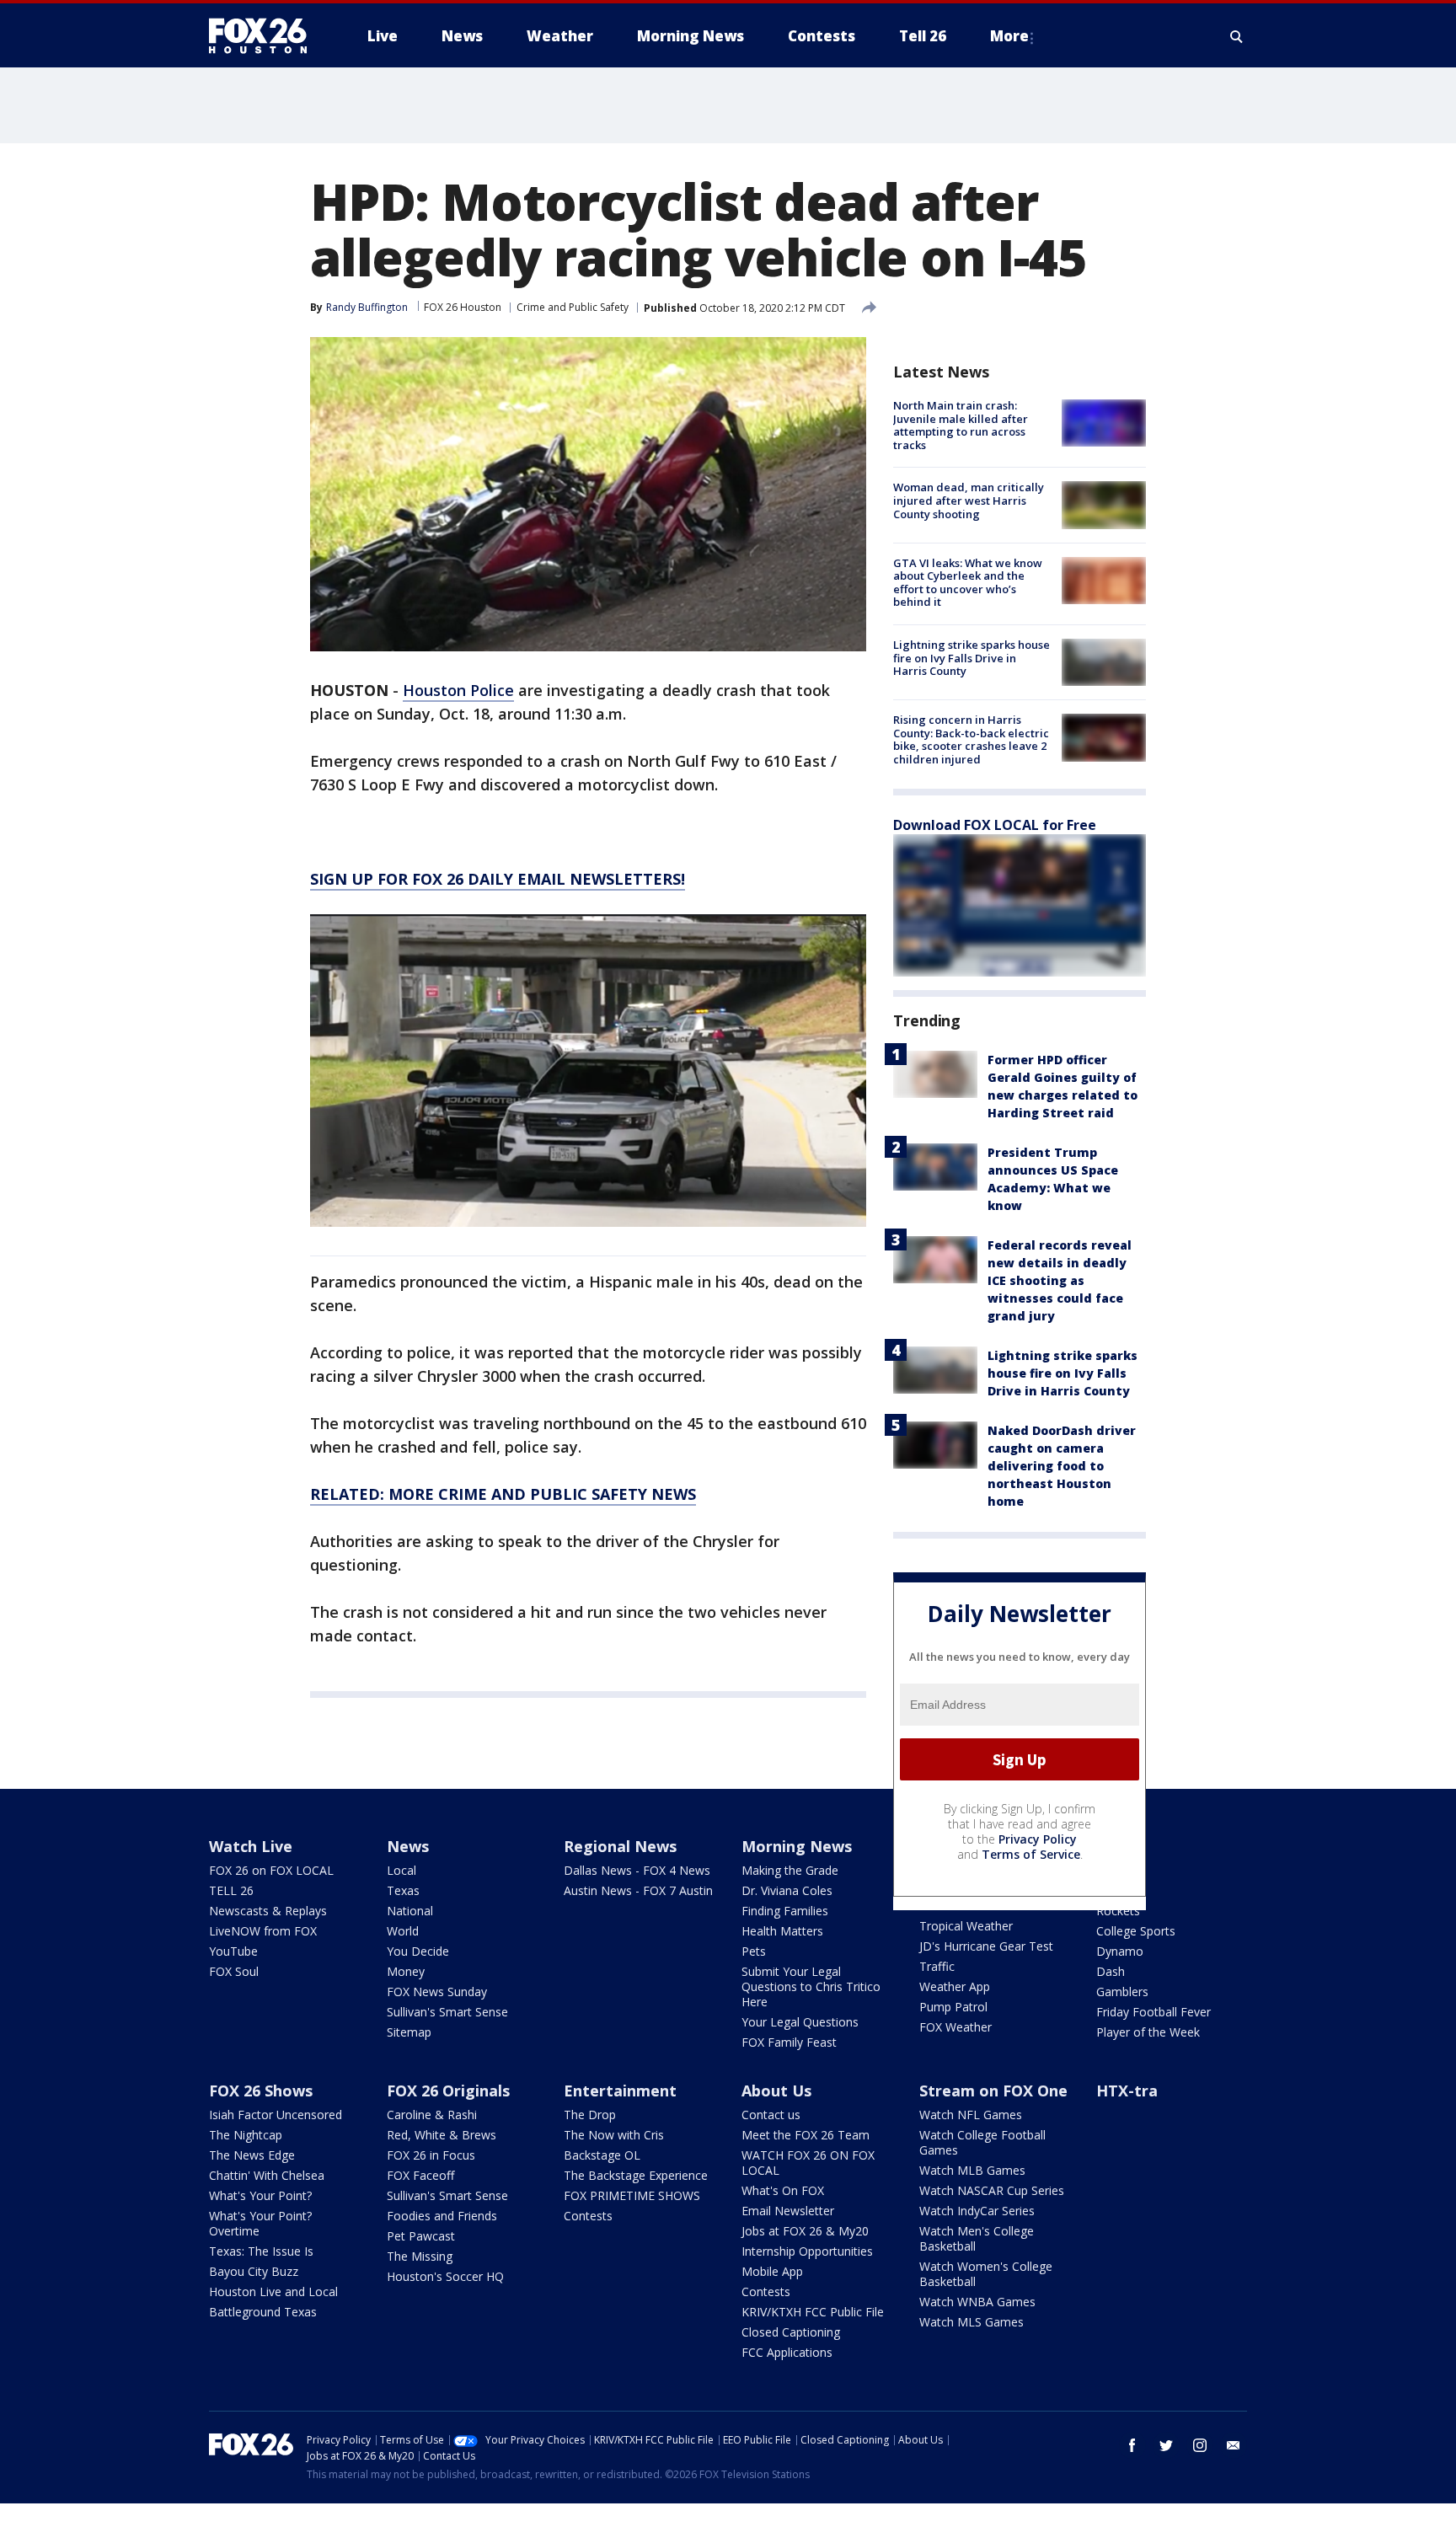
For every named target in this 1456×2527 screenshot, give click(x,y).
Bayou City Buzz (254, 2271)
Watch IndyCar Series (977, 2211)
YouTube (233, 1951)
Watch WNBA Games (977, 2302)
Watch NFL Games (971, 2115)
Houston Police (458, 690)
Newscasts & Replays (268, 1911)
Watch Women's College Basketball (986, 2274)
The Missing (420, 2256)
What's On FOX (783, 2190)
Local (401, 1870)
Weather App (955, 1986)
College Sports (1136, 1931)
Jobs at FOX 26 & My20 (805, 2231)
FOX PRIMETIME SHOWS (632, 2195)
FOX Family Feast (789, 2042)
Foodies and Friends (442, 2216)
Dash (1111, 1971)
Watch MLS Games (972, 2322)
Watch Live (251, 1846)
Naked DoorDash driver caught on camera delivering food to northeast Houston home (1062, 1466)
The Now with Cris (614, 2135)
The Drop (590, 2115)
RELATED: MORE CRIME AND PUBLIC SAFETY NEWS (503, 1494)
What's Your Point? (260, 2195)
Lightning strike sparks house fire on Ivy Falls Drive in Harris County (972, 658)
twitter (1166, 2445)
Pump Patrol (953, 2007)
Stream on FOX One (993, 2091)
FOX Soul (234, 1971)
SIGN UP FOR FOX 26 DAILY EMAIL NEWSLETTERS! (498, 879)
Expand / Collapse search (1237, 36)
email (1234, 2445)
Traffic (937, 1966)
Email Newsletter (788, 2211)
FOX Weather (955, 2027)
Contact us (771, 2115)
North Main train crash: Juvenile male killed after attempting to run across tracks (961, 425)
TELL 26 (231, 1890)
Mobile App (772, 2271)
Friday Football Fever (1154, 2012)
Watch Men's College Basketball (977, 2238)
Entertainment (620, 2091)
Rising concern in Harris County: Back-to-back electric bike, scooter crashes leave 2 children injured (971, 739)
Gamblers (1122, 1992)
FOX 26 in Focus (431, 2155)
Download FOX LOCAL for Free (995, 825)
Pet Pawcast (421, 2236)
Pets (754, 1951)
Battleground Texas (263, 2312)
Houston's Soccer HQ (445, 2276)
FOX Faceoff (420, 2175)
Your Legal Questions (800, 2022)
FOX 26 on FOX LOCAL (271, 1870)
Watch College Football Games (982, 2142)
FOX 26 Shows (261, 2091)
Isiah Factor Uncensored (276, 2115)
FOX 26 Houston (463, 307)
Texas (403, 1890)
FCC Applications (787, 2352)
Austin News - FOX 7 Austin (638, 1890)
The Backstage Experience (636, 2175)
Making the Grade (790, 1870)
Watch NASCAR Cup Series (992, 2190)
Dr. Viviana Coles (787, 1890)
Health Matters (782, 1931)
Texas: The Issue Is (261, 2251)
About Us (776, 2091)
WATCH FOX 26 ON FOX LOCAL (808, 2163)
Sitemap (409, 2032)
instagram (1200, 2445)
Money (406, 1971)
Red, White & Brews (442, 2135)
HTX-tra (1127, 2091)
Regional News (620, 1846)
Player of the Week (1148, 2032)
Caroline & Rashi (432, 2115)
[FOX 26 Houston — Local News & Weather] (265, 36)
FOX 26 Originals (448, 2091)
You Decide (418, 1951)
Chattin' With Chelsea (267, 2175)
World (403, 1931)
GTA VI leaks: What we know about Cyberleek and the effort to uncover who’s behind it (968, 583)
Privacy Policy (1038, 1839)
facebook (1132, 2445)
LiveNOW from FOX (263, 1931)
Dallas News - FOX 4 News (637, 1870)
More (1009, 36)
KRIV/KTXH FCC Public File (813, 2312)
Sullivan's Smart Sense (447, 2012)
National (410, 1911)
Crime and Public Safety (573, 307)
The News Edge (252, 2155)
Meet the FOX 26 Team (806, 2135)
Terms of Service (1031, 1854)
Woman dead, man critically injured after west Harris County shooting (969, 500)
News (408, 1846)
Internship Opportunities (807, 2251)
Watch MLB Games (972, 2170)
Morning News (797, 1846)
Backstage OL (602, 2155)
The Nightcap (246, 2135)
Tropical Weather (966, 1926)
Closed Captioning (791, 2332)
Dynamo (1120, 1951)
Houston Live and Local (273, 2291)
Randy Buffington (367, 307)
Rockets (1118, 1911)
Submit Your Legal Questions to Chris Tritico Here (811, 1986)
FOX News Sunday (437, 1992)
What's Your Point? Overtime (260, 2223)
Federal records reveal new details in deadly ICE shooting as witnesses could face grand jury (1060, 1280)
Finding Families (785, 1911)
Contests (588, 2216)
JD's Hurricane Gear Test (986, 1946)
